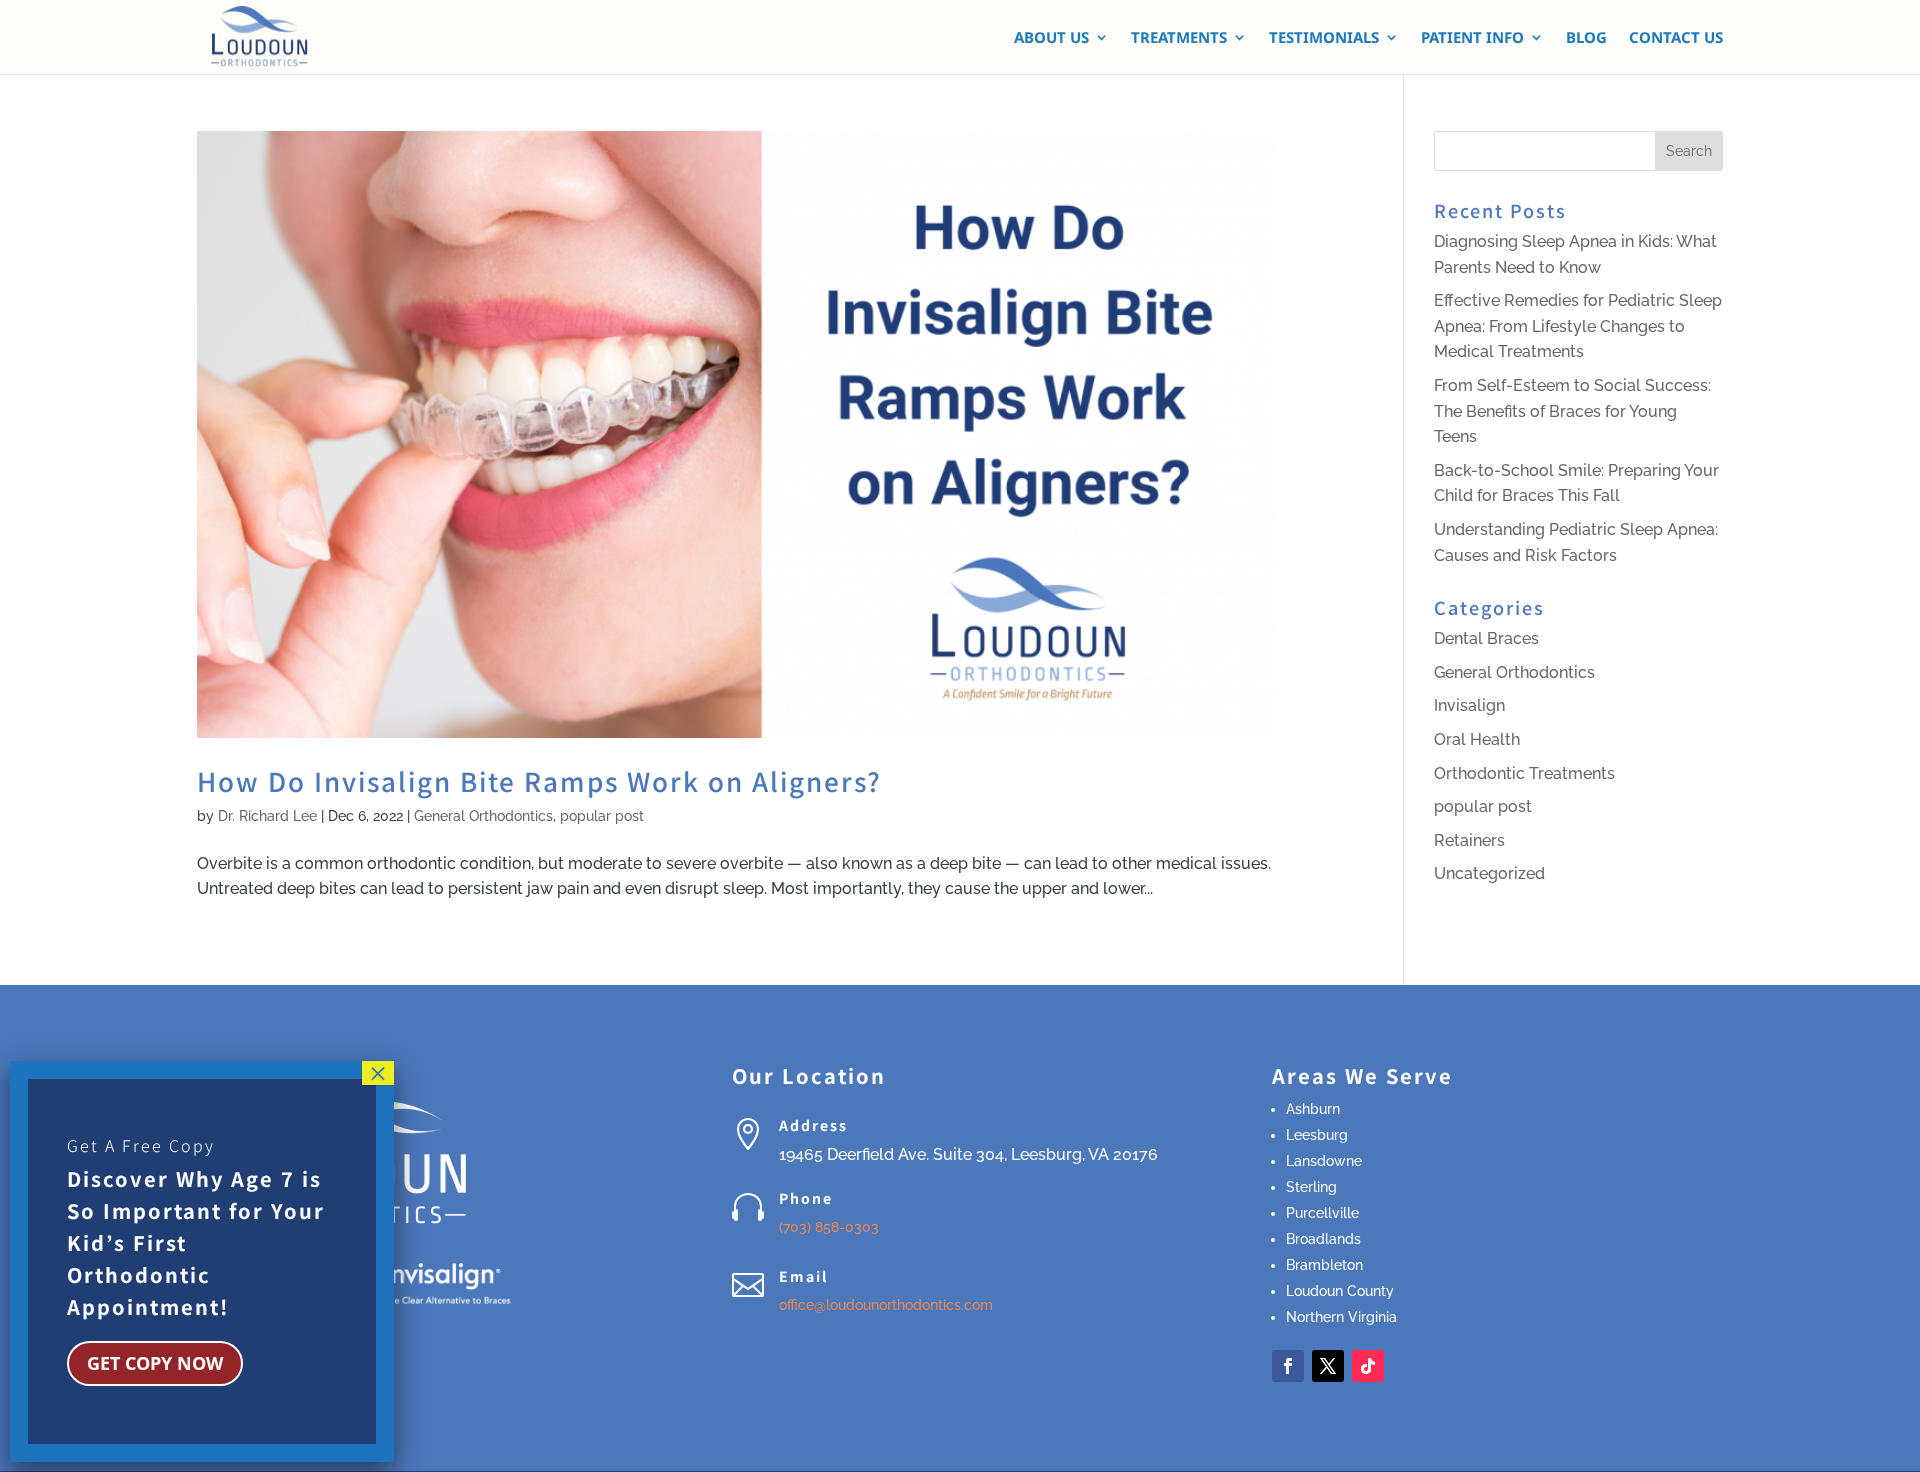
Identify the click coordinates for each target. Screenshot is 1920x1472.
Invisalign (1469, 705)
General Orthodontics (483, 816)
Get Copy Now (155, 1363)
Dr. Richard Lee (267, 816)
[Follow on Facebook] (1288, 1366)
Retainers (1469, 840)
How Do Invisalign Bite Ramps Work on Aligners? (539, 780)
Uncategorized (1489, 873)
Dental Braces (1486, 638)
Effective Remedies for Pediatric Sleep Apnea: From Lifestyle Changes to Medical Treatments (1578, 326)
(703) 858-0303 (829, 1227)
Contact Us (1676, 38)
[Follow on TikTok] (1368, 1366)
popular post (602, 816)
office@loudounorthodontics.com (886, 1305)
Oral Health (1477, 739)
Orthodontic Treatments (1524, 773)
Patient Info (1472, 38)
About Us (1051, 38)
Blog (1586, 38)
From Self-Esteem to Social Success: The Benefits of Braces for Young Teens (1572, 411)
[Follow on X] (1328, 1366)
